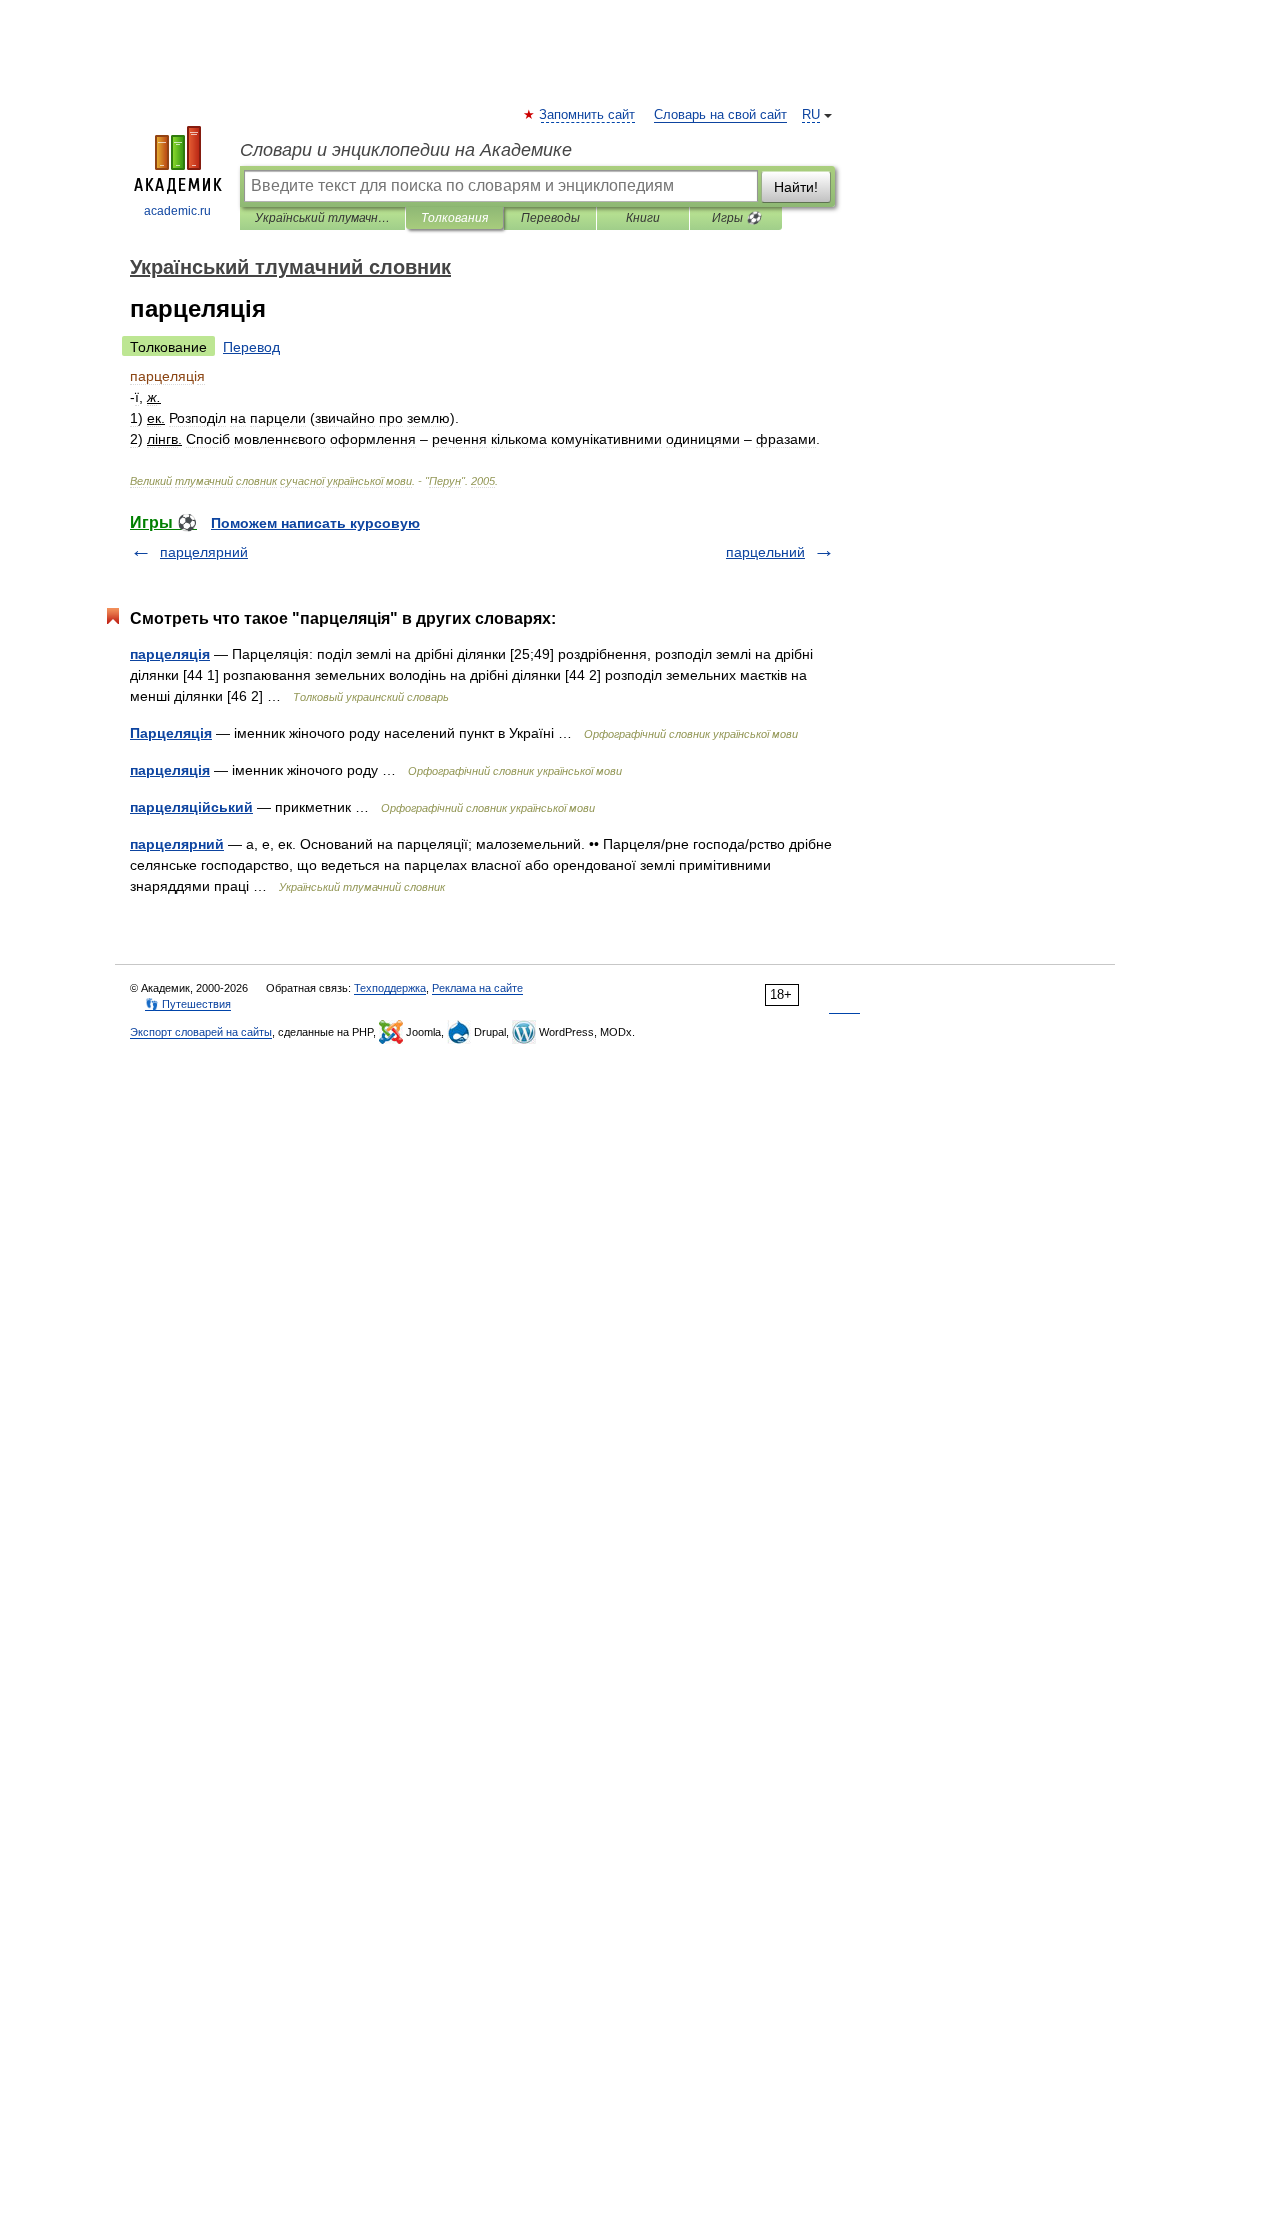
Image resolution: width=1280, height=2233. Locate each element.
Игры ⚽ (736, 218)
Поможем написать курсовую (315, 523)
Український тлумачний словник (322, 218)
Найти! (796, 187)
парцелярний (204, 552)
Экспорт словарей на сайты (201, 1032)
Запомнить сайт (588, 115)
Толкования (454, 218)
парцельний (765, 552)
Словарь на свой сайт (720, 115)
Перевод (251, 347)
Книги (643, 218)
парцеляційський (191, 807)
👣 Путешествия (188, 1004)
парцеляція (170, 654)
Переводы (550, 218)
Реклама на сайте (477, 988)
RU (811, 115)
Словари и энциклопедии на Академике (406, 150)
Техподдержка (390, 988)
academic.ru (177, 211)
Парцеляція (171, 733)
